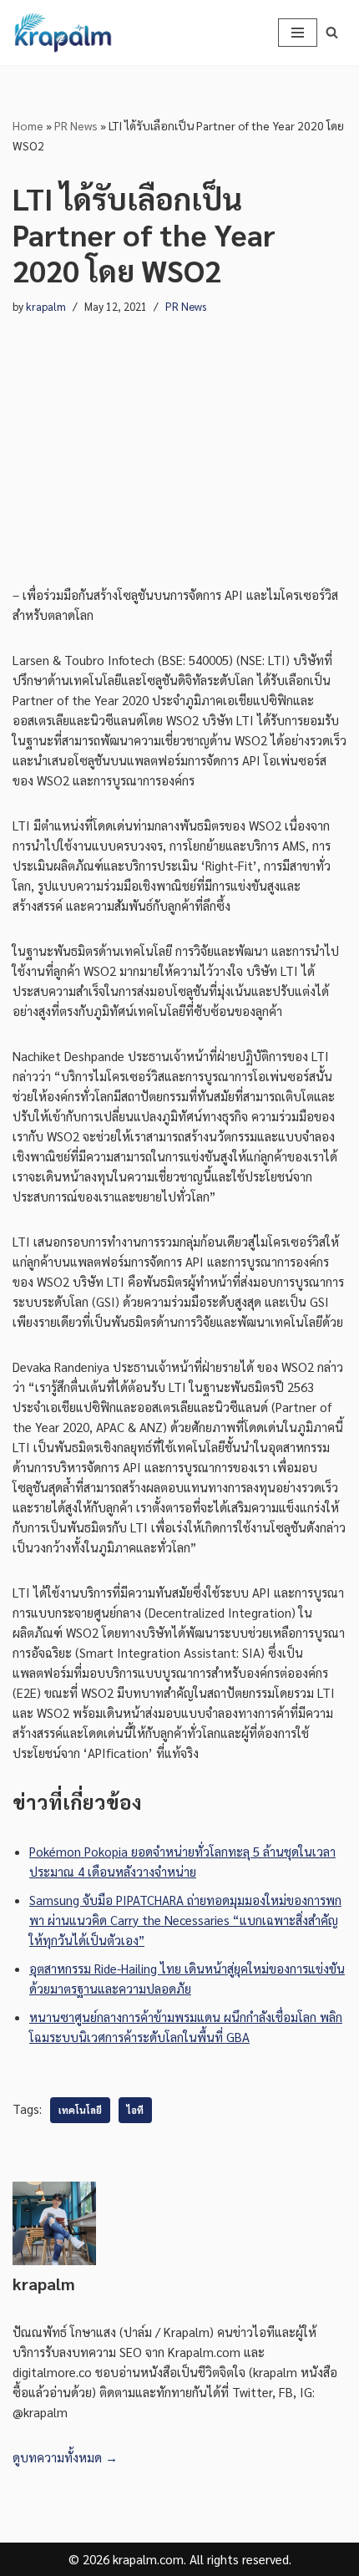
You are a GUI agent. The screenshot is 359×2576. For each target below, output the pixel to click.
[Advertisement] (179, 434)
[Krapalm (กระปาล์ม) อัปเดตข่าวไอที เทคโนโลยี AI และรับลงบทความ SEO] (63, 33)
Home (28, 125)
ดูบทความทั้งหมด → (65, 2457)
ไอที (135, 2110)
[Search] (332, 32)
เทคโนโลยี (80, 2110)
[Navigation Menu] (298, 33)
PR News (76, 125)
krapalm (46, 306)
